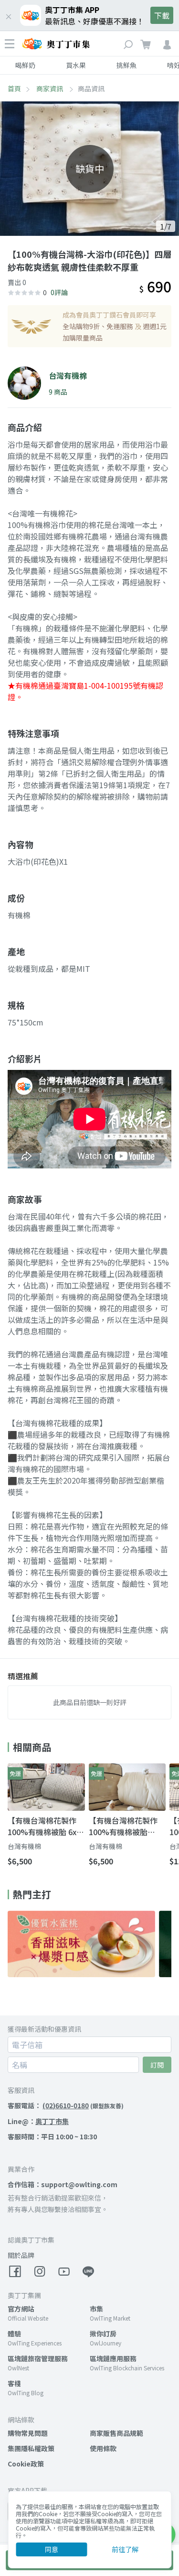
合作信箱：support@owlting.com (63, 2184)
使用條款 (103, 2448)
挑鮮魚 (126, 65)
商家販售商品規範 (116, 2433)
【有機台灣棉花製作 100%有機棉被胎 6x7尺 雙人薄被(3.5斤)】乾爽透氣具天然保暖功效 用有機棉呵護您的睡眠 (46, 1826)
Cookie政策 (26, 2464)
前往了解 (125, 2549)
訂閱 (157, 2065)
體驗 (14, 2334)
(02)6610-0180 (66, 2105)
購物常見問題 (28, 2433)
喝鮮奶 (25, 65)
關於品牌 (21, 2255)
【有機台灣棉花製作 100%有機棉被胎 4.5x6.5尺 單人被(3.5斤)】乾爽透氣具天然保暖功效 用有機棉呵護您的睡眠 (125, 1826)
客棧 (14, 2383)
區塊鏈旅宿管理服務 (38, 2358)
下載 (162, 15)
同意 (52, 2549)
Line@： (38, 2121)
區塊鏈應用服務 (113, 2358)
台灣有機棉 (24, 1846)
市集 (96, 2309)
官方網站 (21, 2309)
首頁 (14, 88)
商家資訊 (50, 88)
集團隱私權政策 (31, 2448)
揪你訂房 (103, 2334)
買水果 (76, 65)
